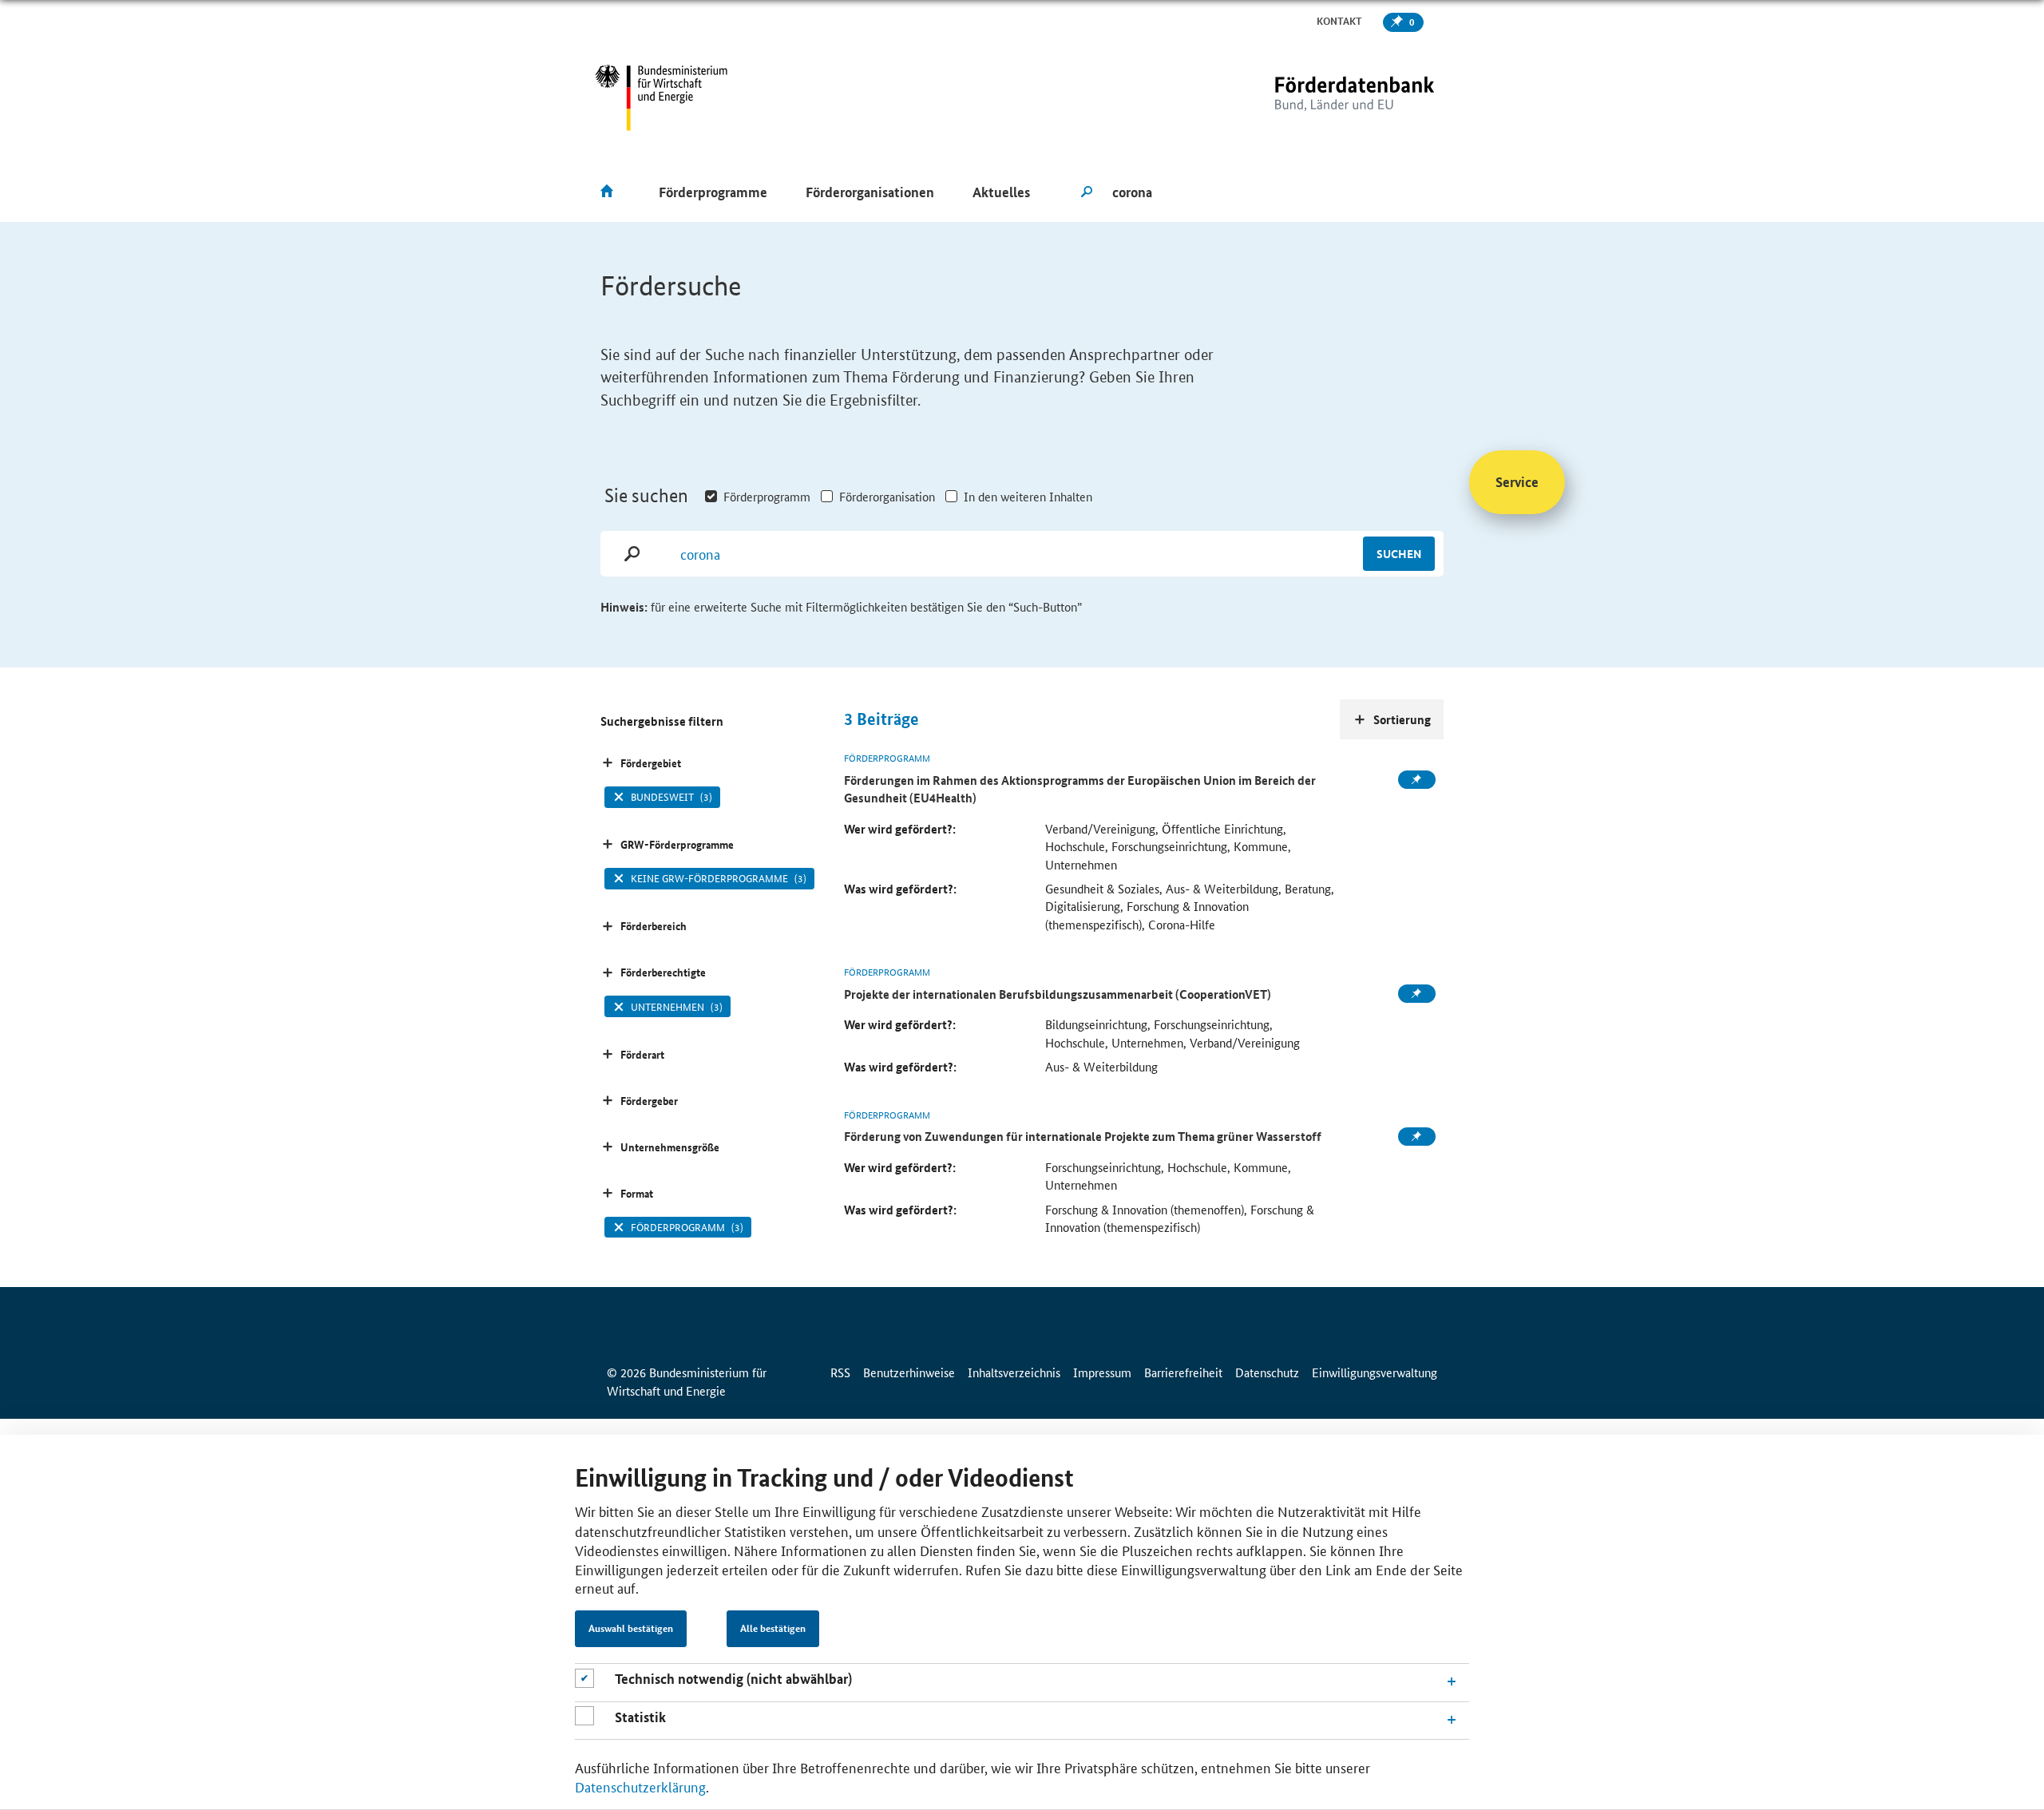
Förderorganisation (887, 496)
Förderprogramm (767, 496)
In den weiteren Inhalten (1028, 496)
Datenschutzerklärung (640, 1786)
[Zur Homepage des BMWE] (662, 98)
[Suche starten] (1087, 192)
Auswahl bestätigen (631, 1629)
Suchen (1399, 553)
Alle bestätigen (773, 1629)
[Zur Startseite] (1321, 98)
